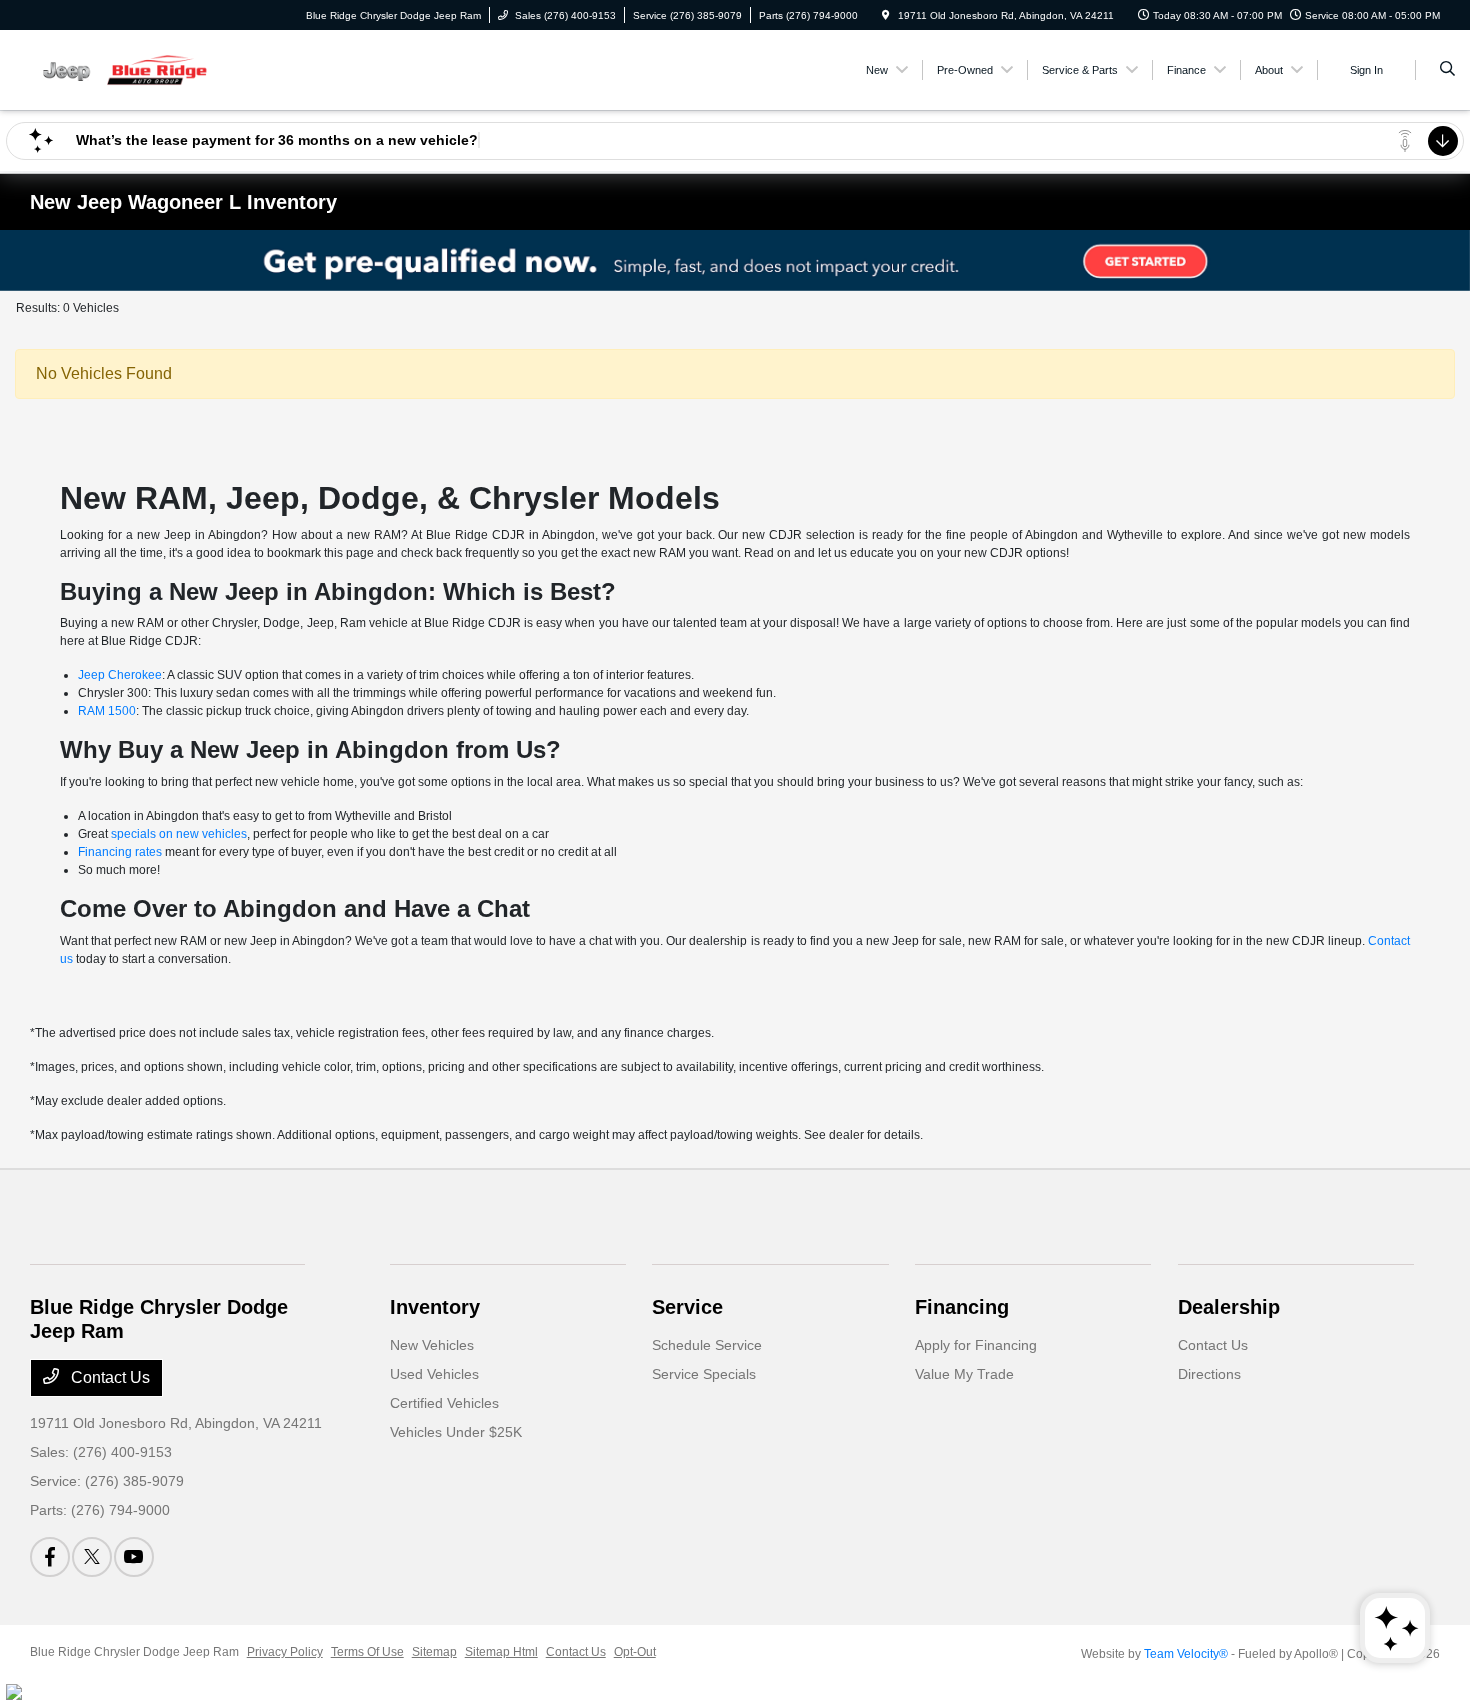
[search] (1447, 70)
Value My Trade (964, 1374)
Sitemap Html (501, 1652)
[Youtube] (134, 1557)
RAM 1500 (107, 711)
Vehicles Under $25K (456, 1432)
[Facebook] (50, 1557)
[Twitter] (92, 1557)
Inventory (435, 1307)
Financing (962, 1307)
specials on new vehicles (179, 834)
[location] (886, 15)
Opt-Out (635, 1652)
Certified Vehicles (444, 1403)
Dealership (1229, 1307)
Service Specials (704, 1374)
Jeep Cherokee (120, 675)
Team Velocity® (1186, 1654)
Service (687, 1307)
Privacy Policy (285, 1652)
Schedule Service (707, 1345)
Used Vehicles (434, 1374)
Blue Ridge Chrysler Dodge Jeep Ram (134, 1652)
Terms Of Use (367, 1652)
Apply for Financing (976, 1345)
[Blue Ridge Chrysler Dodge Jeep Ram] (120, 68)
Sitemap (434, 1652)
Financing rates (120, 852)
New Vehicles (432, 1345)
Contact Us (108, 1377)
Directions (1209, 1374)
